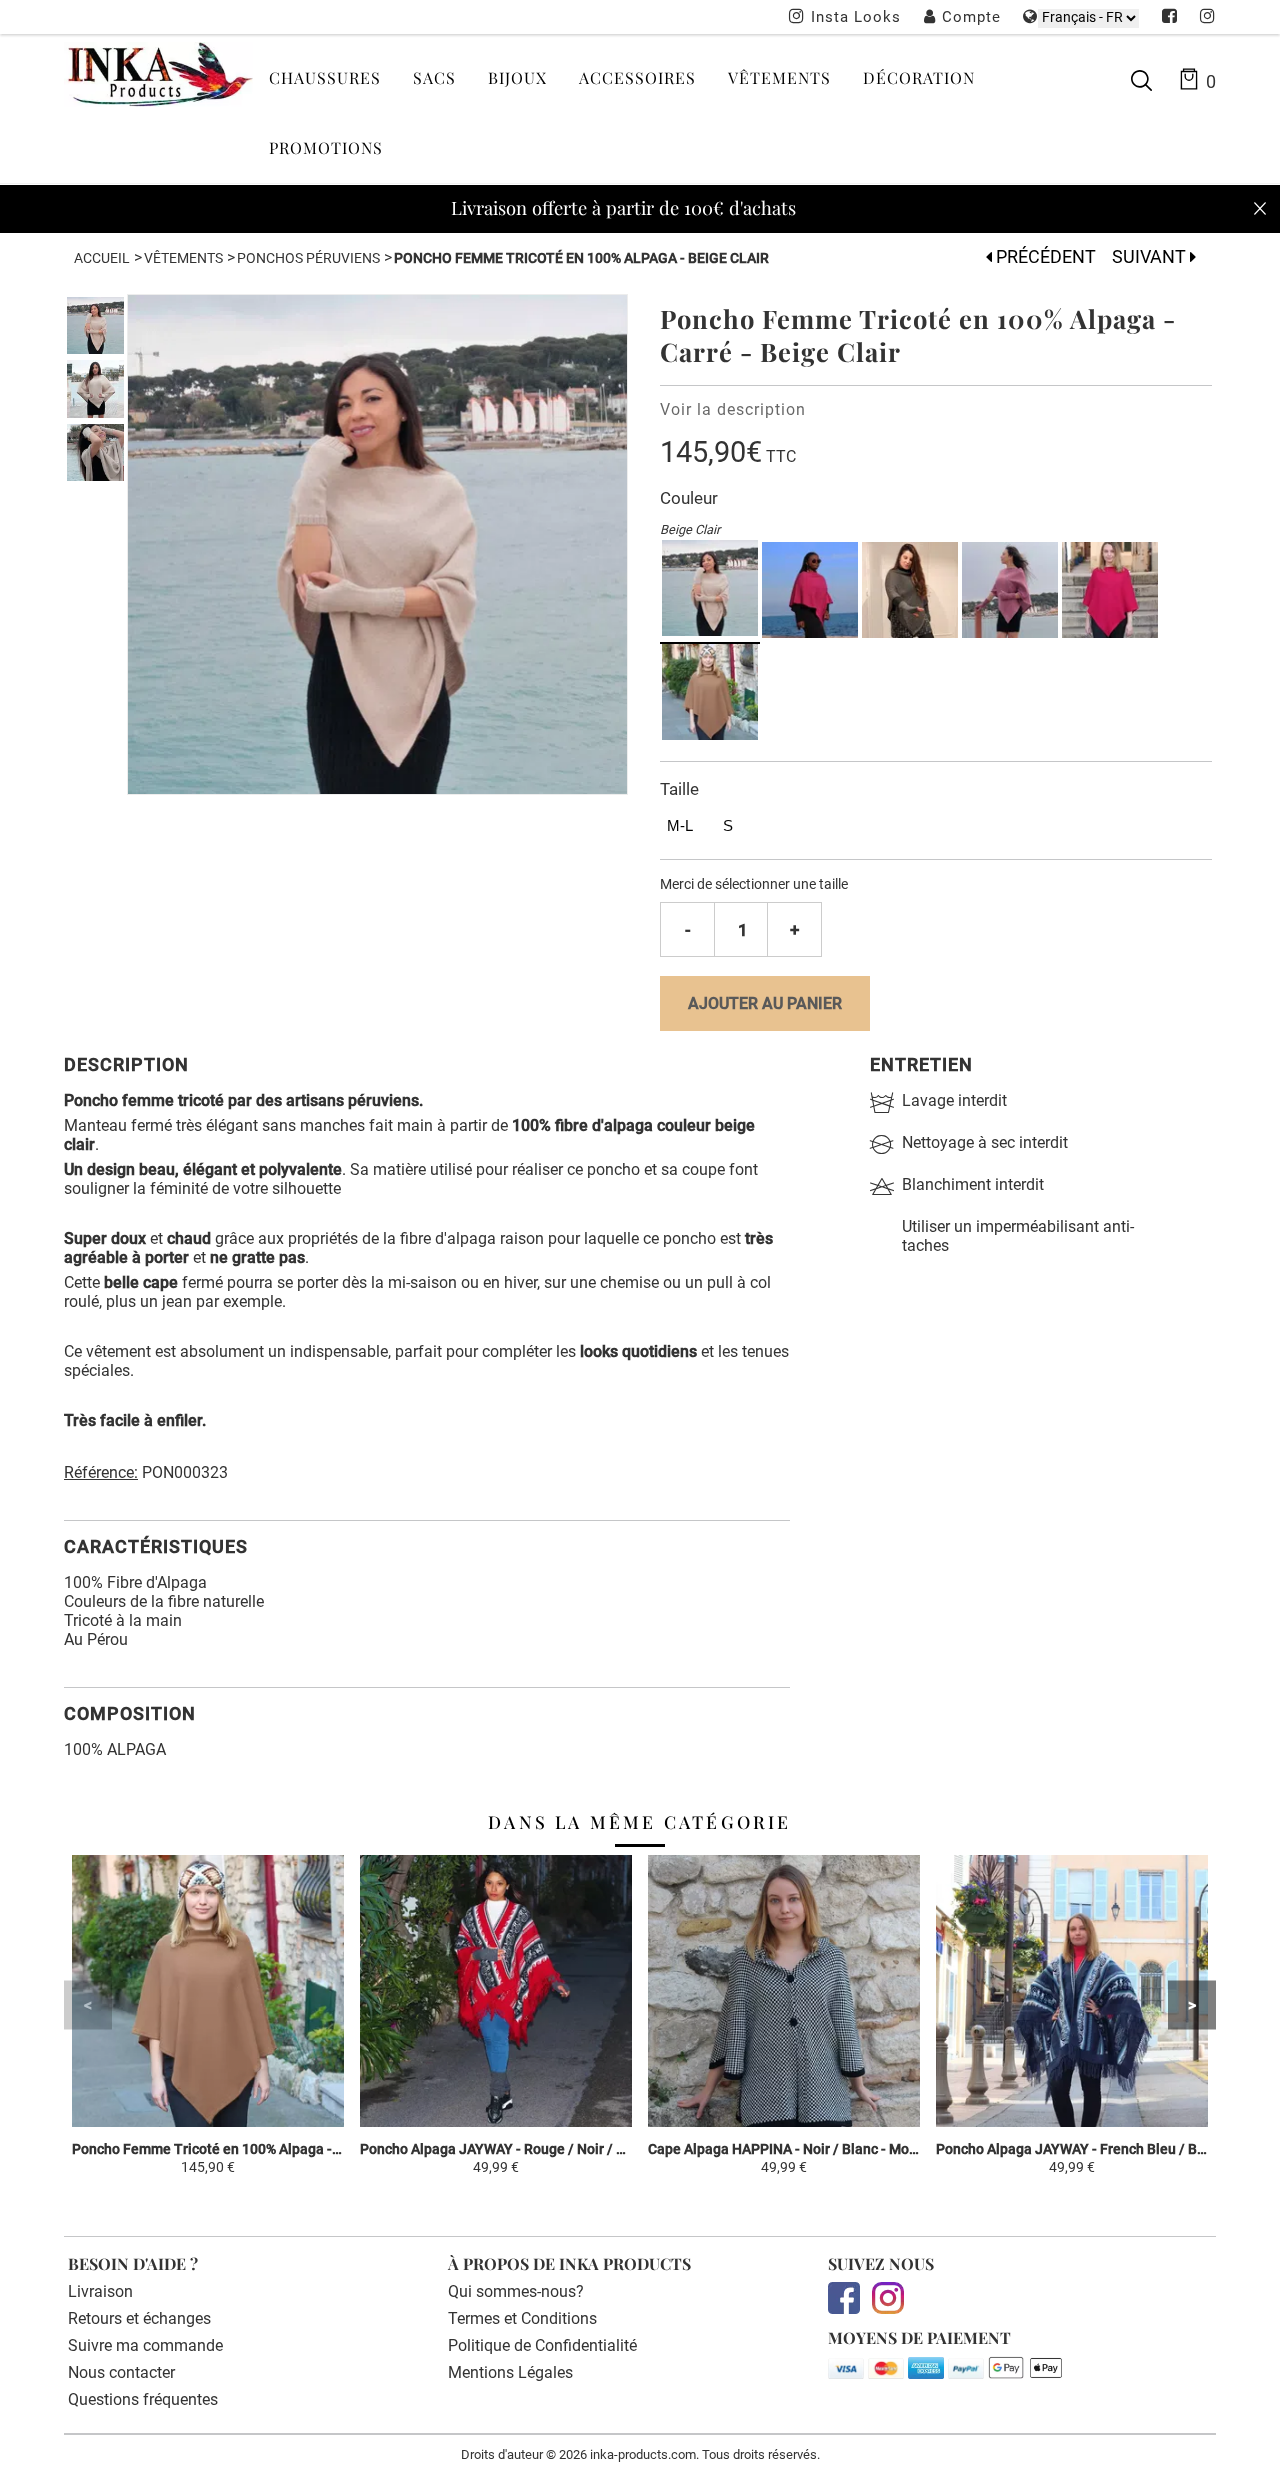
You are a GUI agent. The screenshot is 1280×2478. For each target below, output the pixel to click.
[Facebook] (1170, 18)
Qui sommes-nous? (516, 2291)
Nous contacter (121, 2372)
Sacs (434, 77)
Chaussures (325, 77)
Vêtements (779, 77)
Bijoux (517, 77)
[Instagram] (1208, 18)
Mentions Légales (510, 2372)
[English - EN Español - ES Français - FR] (1088, 17)
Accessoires (637, 77)
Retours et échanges (139, 2318)
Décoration (919, 77)
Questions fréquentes (143, 2399)
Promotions (326, 147)
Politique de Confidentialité (542, 2345)
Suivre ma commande (145, 2345)
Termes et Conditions (522, 2318)
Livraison (100, 2291)
